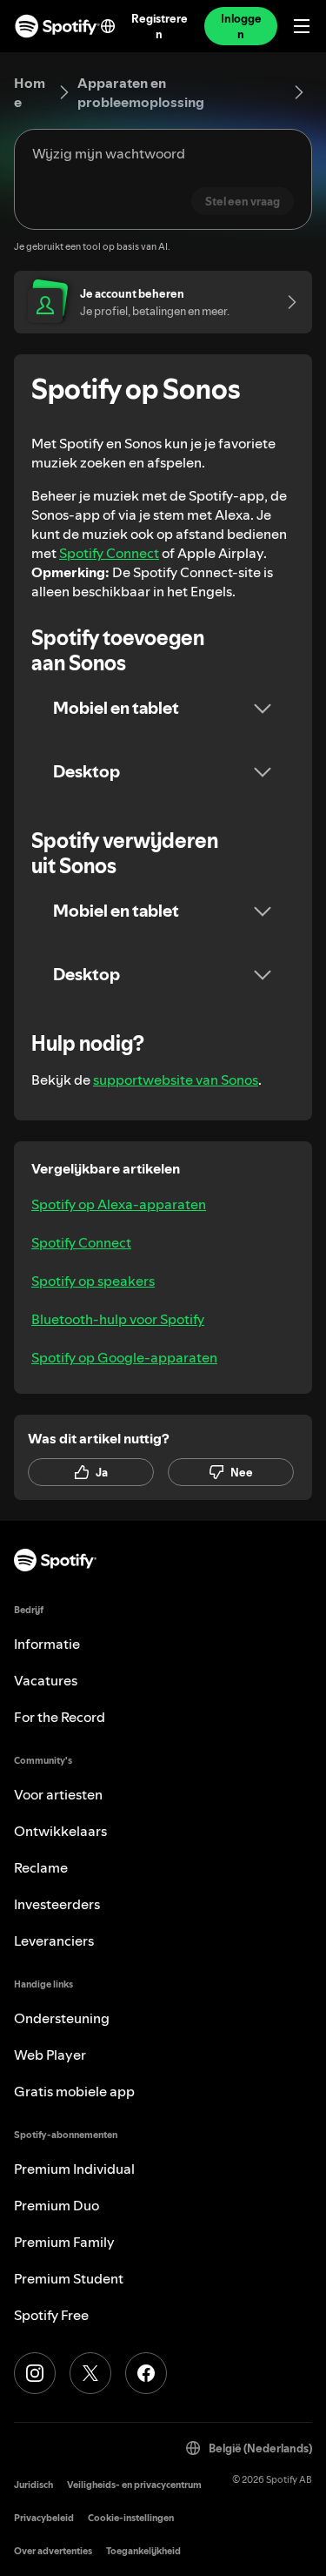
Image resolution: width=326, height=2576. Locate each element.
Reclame (41, 1867)
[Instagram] (35, 2373)
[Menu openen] (302, 26)
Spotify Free (51, 2315)
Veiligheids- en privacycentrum (134, 2485)
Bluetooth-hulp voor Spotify (118, 1319)
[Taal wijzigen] (108, 26)
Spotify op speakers (93, 1281)
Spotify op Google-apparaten (124, 1357)
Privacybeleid (44, 2518)
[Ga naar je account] (286, 302)
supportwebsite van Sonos (176, 1079)
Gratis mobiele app (74, 2091)
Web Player (50, 2055)
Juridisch (33, 2485)
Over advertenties (53, 2551)
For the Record (60, 1717)
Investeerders (57, 1904)
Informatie (47, 1644)
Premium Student (69, 2278)
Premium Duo (57, 2205)
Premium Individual (74, 2169)
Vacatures (46, 1680)
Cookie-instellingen (131, 2518)
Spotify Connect (109, 553)
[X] (90, 2373)
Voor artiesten (58, 1794)
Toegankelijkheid (143, 2551)
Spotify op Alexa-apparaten (119, 1204)
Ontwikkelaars (60, 1831)
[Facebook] (146, 2373)
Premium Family (64, 2242)
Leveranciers (54, 1940)
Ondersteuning (62, 2018)
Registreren (160, 26)
